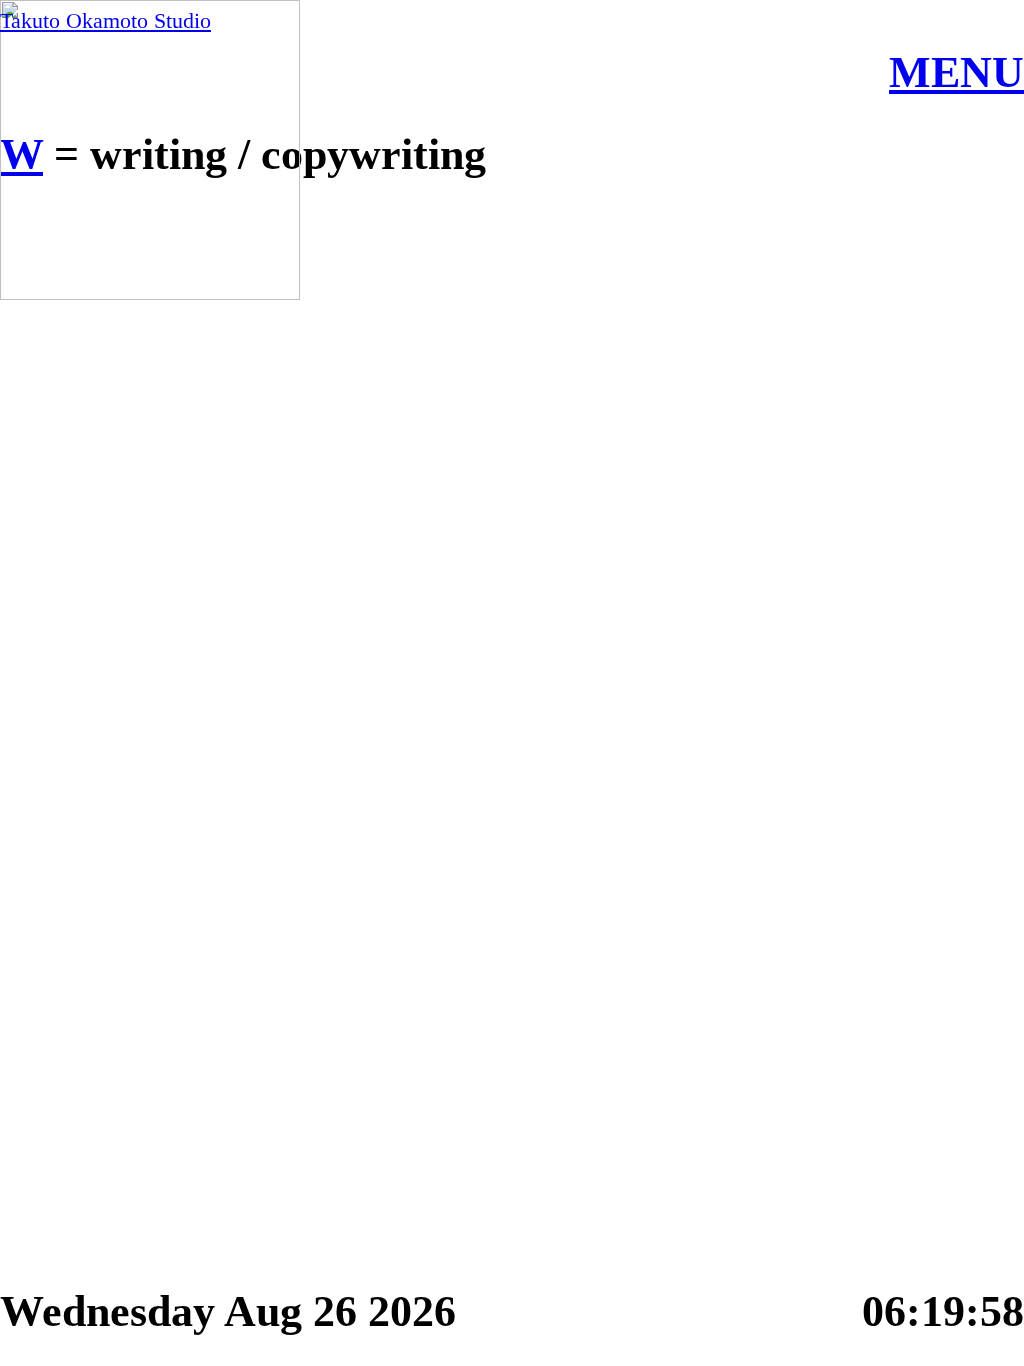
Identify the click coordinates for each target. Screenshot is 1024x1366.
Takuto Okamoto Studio (105, 21)
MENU (956, 72)
